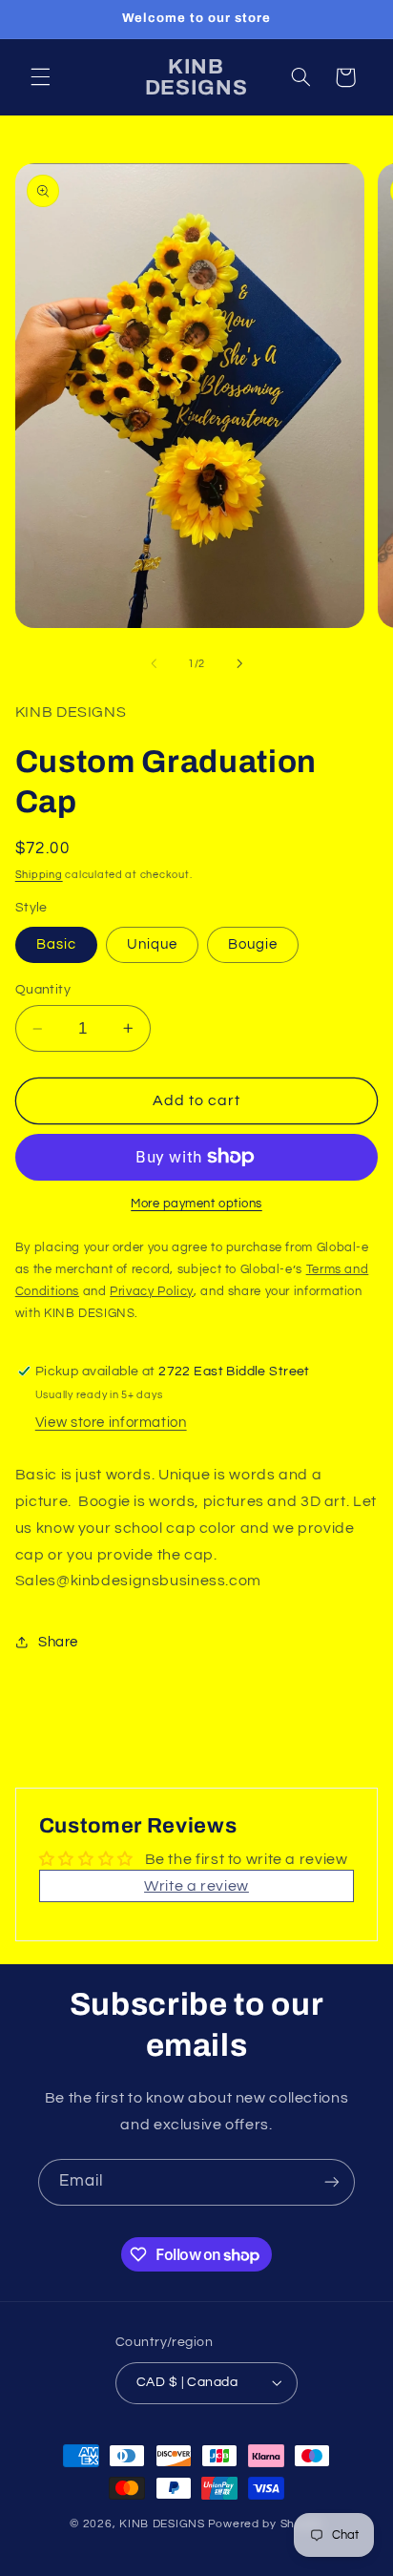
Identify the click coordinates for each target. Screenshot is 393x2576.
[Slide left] (154, 663)
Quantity (43, 990)
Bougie (253, 944)
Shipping (39, 875)
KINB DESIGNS (162, 2524)
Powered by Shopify (266, 2524)
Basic (56, 944)
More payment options (196, 1204)
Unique (152, 944)
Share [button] (58, 1642)
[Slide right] (239, 663)
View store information (111, 1423)
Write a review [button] (196, 1886)
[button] (40, 77)
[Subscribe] (332, 2182)
